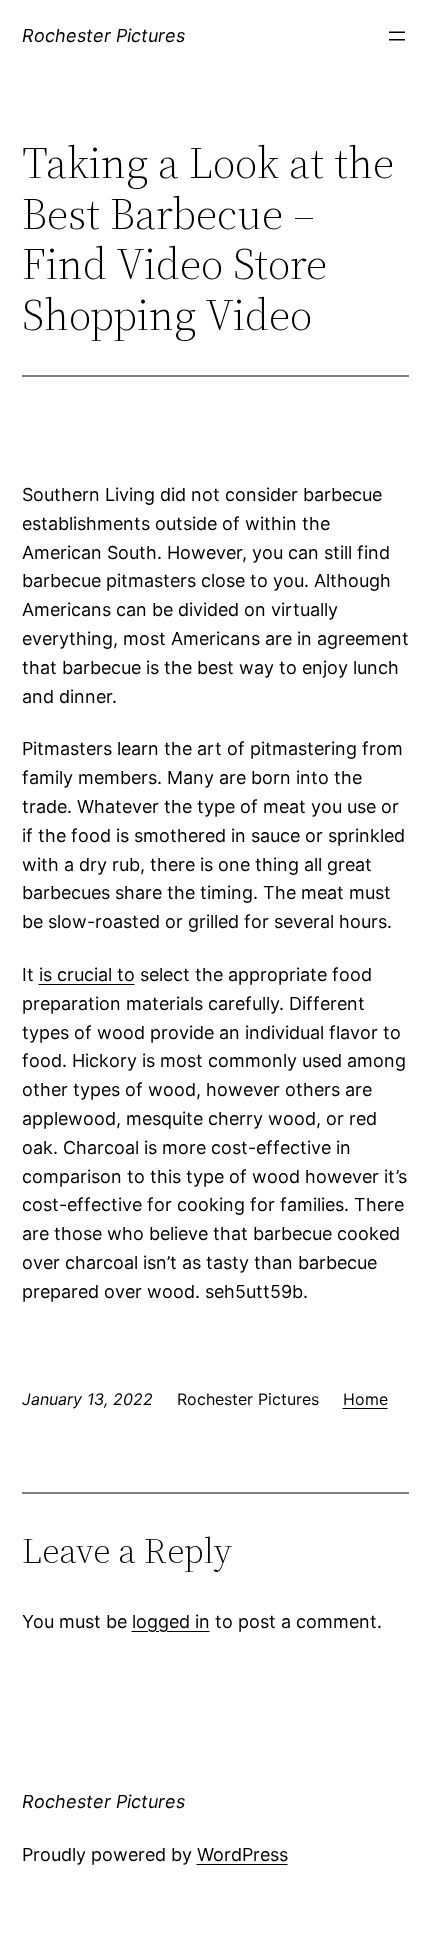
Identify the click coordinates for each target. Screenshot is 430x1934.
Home (365, 1399)
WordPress (242, 1854)
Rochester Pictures (103, 35)
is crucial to (87, 974)
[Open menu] (397, 36)
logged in (171, 1621)
